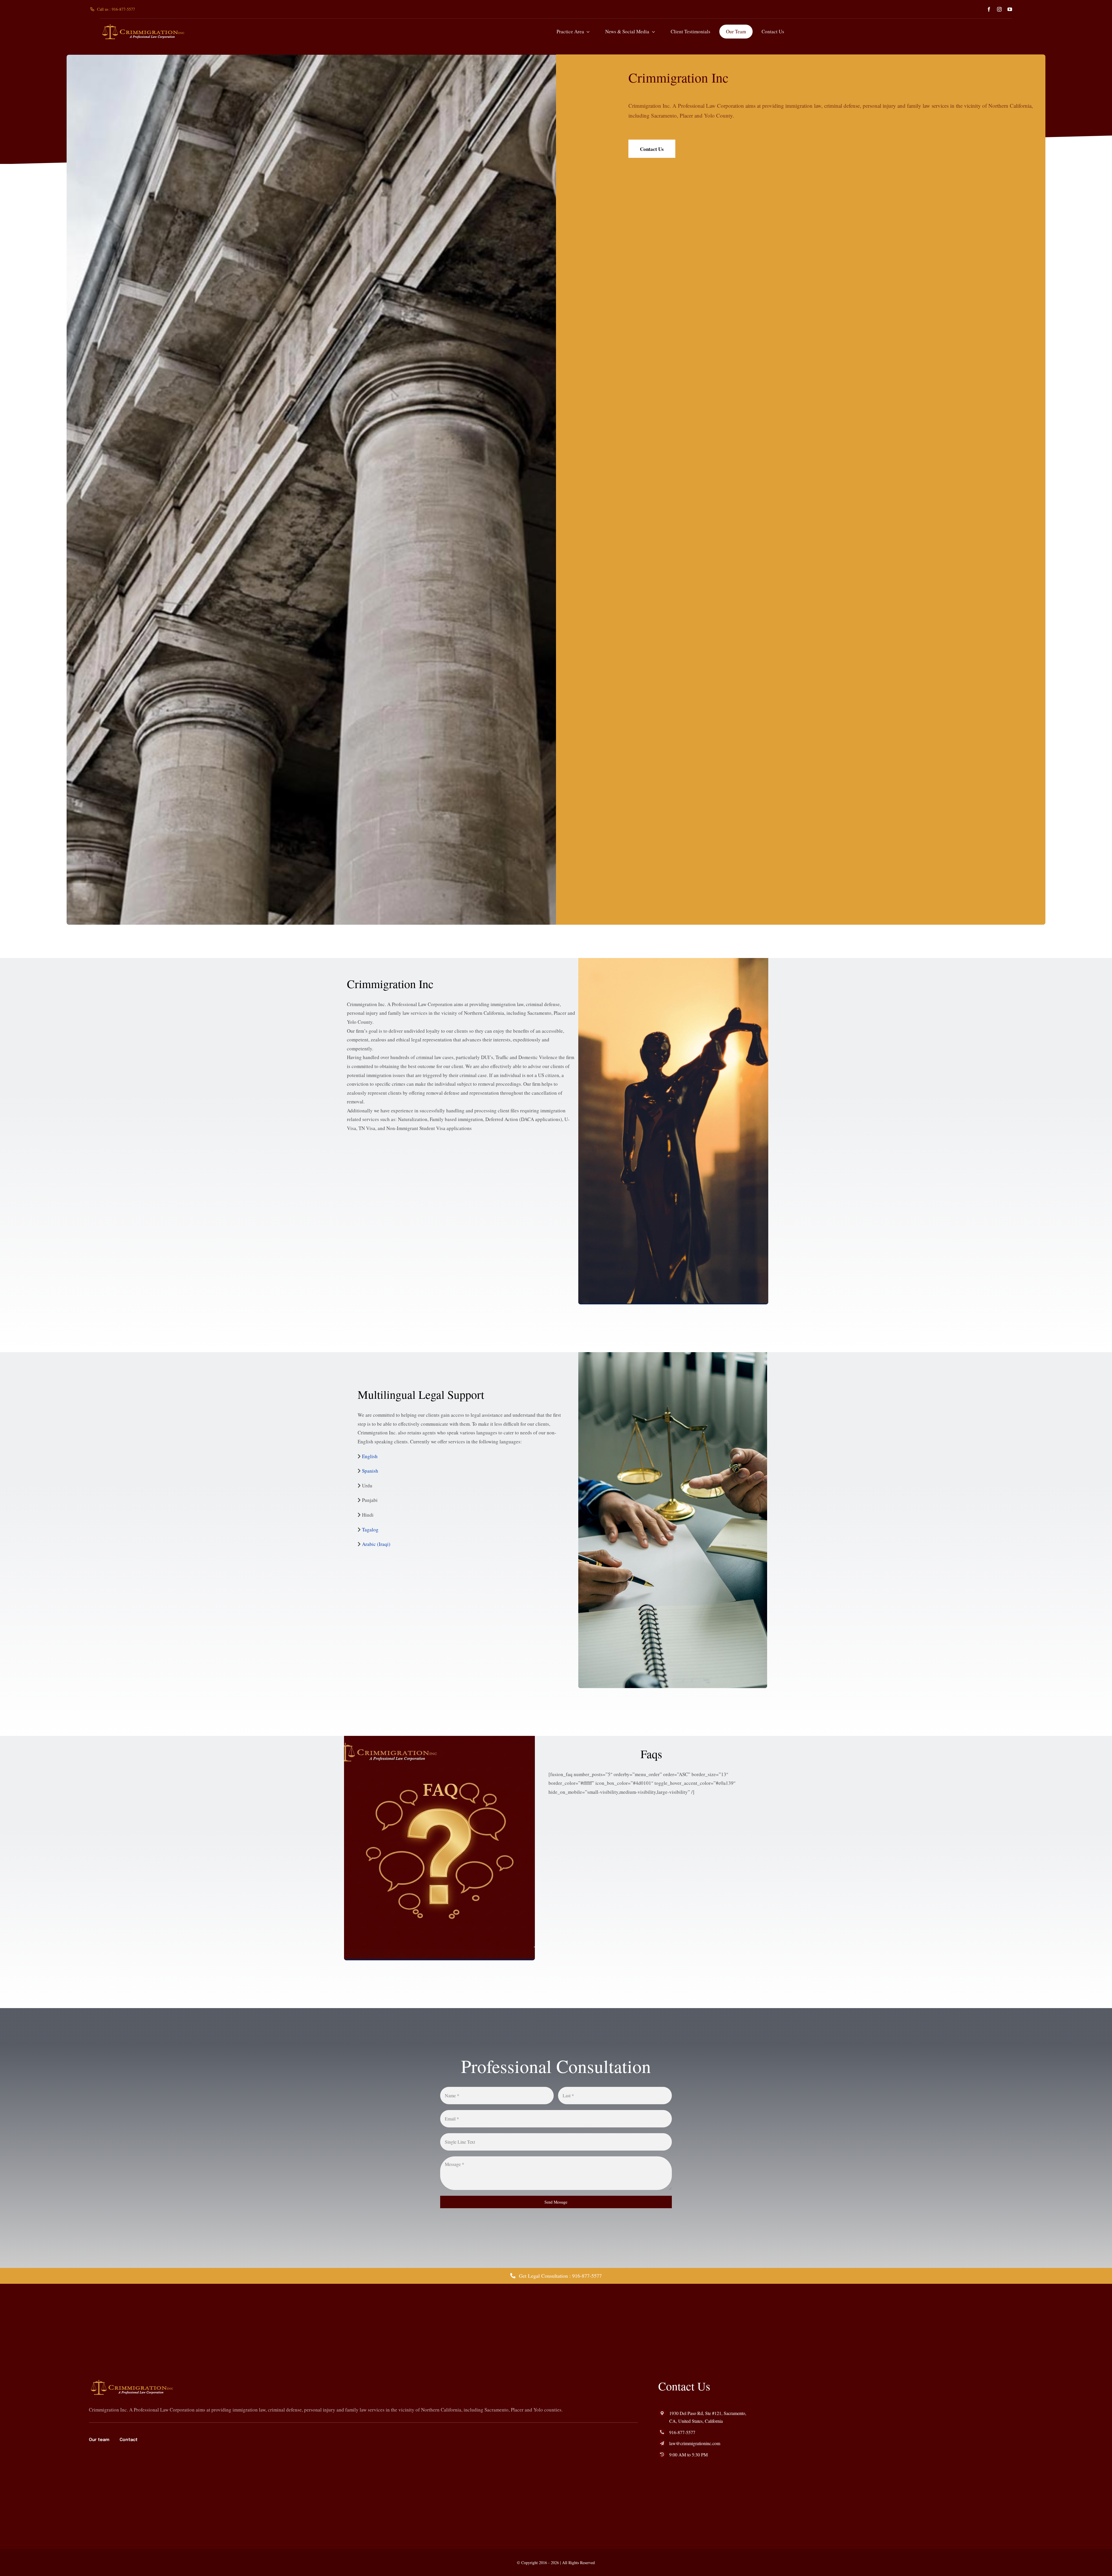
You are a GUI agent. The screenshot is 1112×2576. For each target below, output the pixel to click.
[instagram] (999, 9)
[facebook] (989, 9)
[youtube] (1010, 9)
